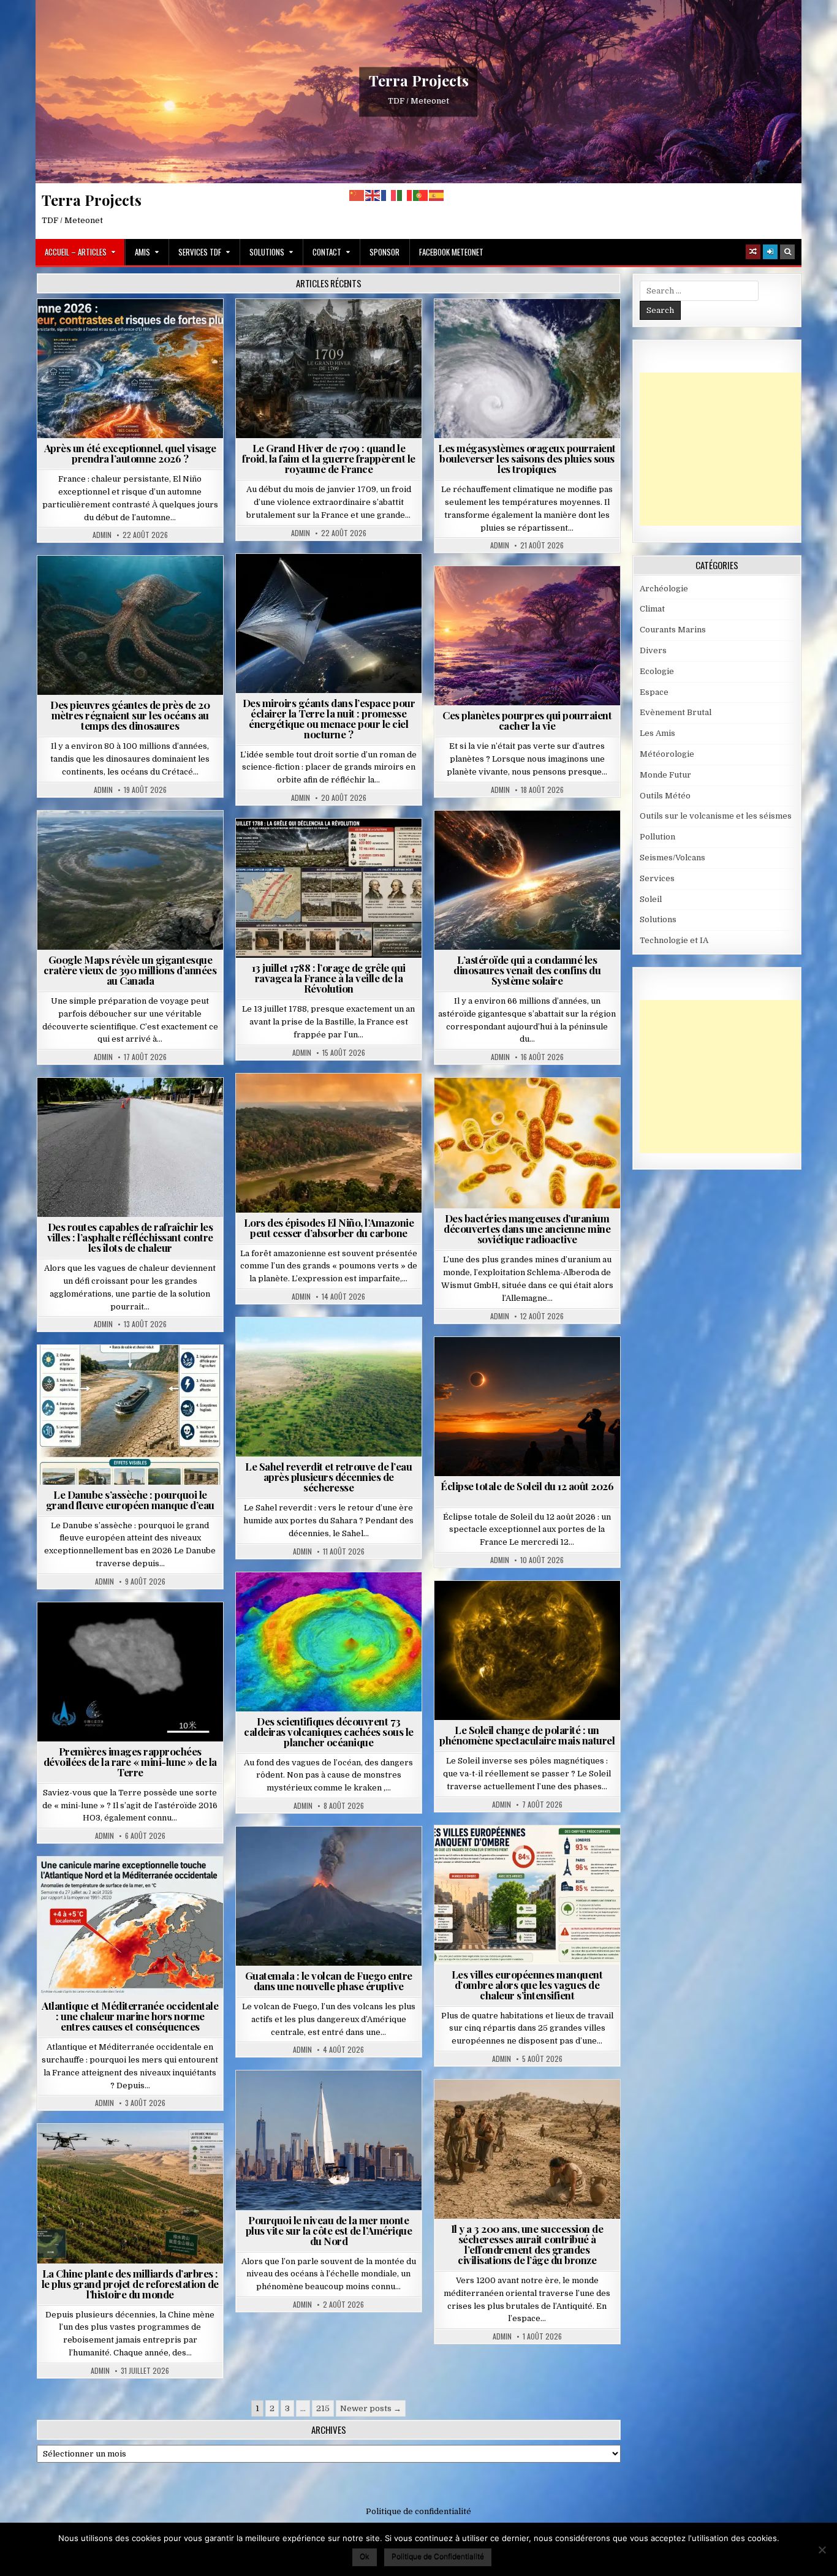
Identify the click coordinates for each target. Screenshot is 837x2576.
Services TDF (200, 252)
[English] (373, 195)
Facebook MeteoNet (451, 252)
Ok (365, 2556)
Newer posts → (371, 2408)
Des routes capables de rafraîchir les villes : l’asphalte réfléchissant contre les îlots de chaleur (130, 1237)
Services (657, 878)
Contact (327, 252)
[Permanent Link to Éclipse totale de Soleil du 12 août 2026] (527, 1407)
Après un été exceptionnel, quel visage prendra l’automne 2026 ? (130, 453)
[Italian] (405, 195)
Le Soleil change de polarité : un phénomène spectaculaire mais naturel (527, 1735)
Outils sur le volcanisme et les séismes (716, 816)
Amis (142, 252)
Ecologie (355, 1347)
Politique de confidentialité (418, 2511)
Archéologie (114, 585)
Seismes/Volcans (334, 1602)
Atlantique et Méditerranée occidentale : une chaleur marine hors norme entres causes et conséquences (130, 2016)
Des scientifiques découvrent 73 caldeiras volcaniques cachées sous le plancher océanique (329, 1732)
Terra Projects (419, 80)
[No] (822, 2550)
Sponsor (384, 252)
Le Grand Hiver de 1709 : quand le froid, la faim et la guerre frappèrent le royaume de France (329, 458)
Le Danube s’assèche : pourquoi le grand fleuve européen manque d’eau (130, 1500)
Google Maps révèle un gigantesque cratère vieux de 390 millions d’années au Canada (130, 970)
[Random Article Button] (753, 252)
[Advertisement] (732, 449)
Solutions (267, 252)
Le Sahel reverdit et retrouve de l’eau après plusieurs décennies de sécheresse (328, 1477)
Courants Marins (334, 2100)
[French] (389, 195)
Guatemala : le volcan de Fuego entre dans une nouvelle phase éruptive (329, 1981)
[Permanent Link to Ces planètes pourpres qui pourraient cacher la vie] (527, 636)
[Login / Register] (770, 252)
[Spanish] (437, 195)
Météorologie (135, 329)
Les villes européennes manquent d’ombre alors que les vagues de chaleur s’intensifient (527, 1985)
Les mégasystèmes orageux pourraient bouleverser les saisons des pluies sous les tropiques (527, 458)
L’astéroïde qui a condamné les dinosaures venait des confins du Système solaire (527, 970)
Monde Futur (135, 2154)
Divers (167, 585)
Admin (102, 535)
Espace (275, 584)
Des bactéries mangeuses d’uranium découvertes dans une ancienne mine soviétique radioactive (527, 1229)
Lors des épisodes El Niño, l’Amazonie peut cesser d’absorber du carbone (329, 1228)
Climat (305, 1103)
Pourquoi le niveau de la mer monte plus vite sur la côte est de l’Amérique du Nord (329, 2230)
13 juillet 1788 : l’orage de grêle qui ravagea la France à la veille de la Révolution (329, 978)
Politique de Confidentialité (438, 2556)
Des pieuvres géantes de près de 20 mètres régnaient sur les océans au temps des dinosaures (130, 715)
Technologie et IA (334, 597)
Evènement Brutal (299, 329)
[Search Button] (787, 252)
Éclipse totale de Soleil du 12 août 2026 (527, 1486)
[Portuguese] (421, 195)
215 (323, 2408)
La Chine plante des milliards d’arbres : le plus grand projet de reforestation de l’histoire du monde (130, 2284)
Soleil (532, 1611)
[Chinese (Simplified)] (357, 195)
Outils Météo (665, 796)
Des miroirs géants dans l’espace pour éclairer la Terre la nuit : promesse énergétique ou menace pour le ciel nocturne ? (329, 718)
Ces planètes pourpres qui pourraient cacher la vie (527, 720)
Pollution (325, 584)
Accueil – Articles (76, 252)
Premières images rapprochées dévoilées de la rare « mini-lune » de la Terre (130, 1762)
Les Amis (657, 733)
